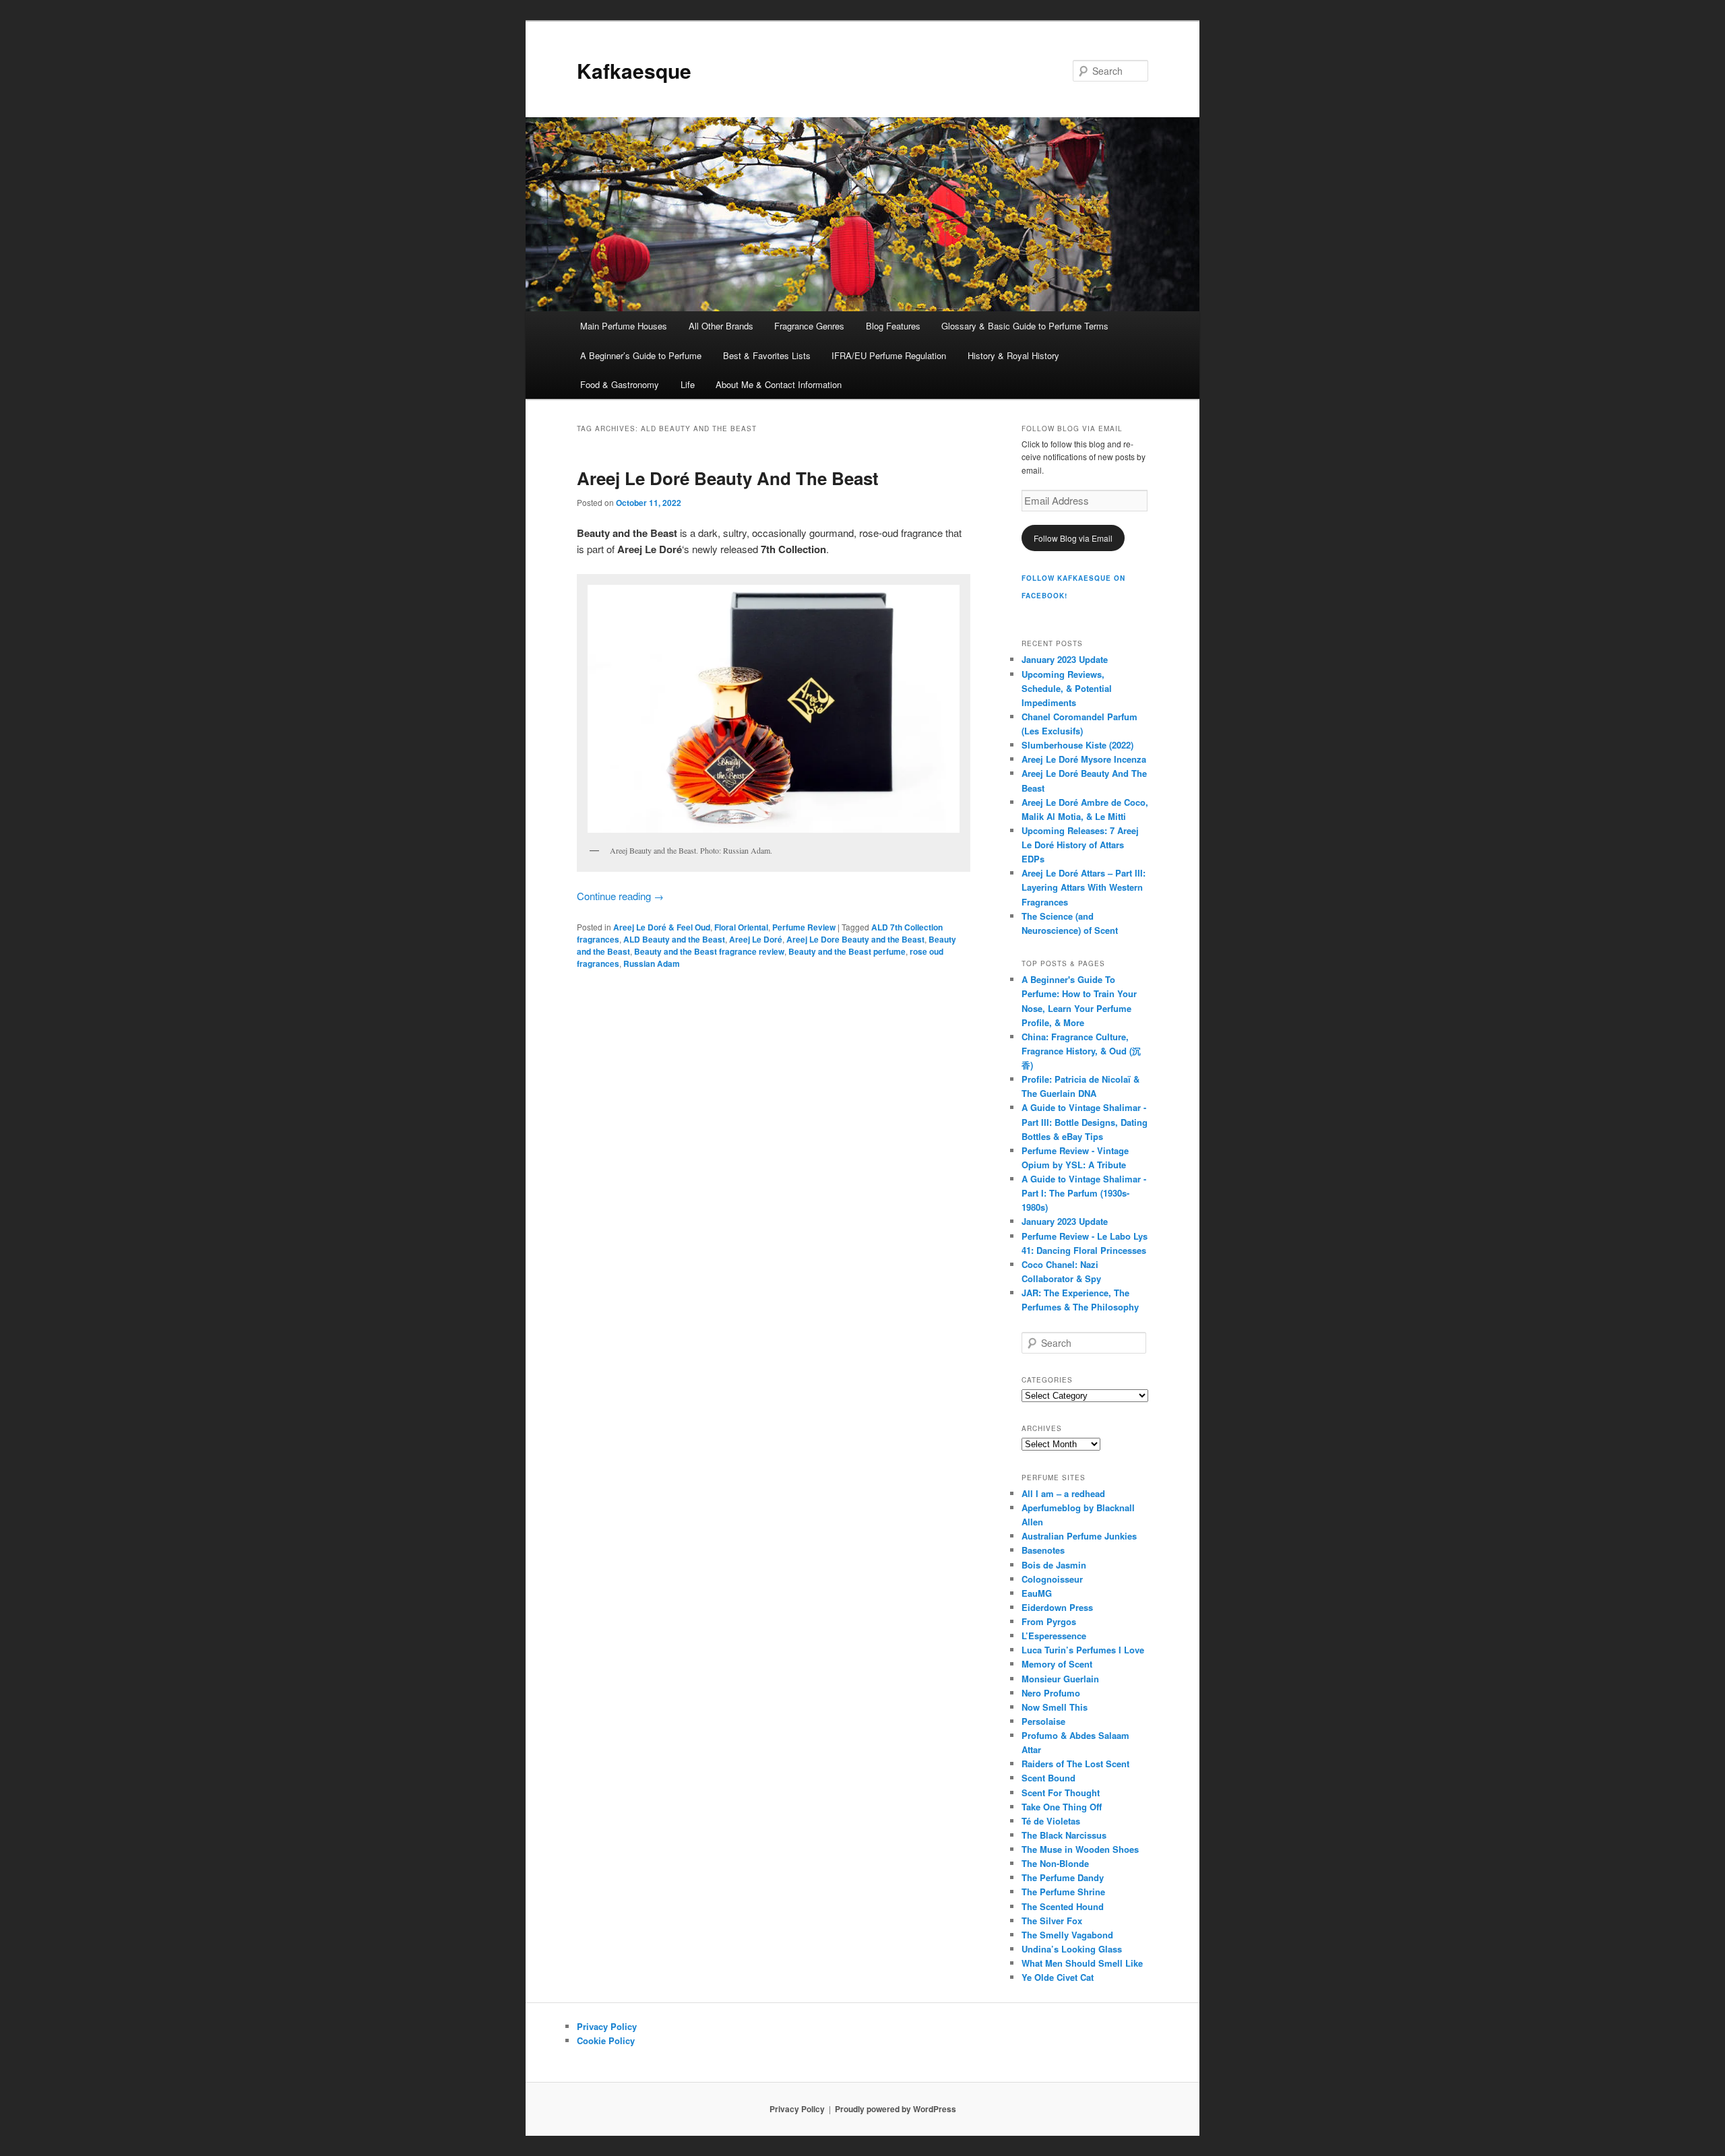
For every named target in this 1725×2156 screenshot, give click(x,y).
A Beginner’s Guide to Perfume (641, 355)
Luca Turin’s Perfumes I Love (1083, 1650)
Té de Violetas (1051, 1821)
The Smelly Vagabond (1067, 1935)
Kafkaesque (634, 70)
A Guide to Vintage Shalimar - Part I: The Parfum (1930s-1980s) (1084, 1193)
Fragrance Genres (809, 326)
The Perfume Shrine (1063, 1892)
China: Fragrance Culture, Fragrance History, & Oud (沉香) (1081, 1051)
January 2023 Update (1065, 659)
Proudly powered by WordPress (896, 2109)
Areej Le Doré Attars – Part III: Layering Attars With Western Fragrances (1084, 887)
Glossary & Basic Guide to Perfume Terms (1025, 326)
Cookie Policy (606, 2040)
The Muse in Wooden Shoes (1080, 1849)
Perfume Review (804, 927)
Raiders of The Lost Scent (1075, 1764)
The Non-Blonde (1055, 1863)
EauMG (1037, 1593)
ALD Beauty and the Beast (674, 939)
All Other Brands (721, 326)
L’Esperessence (1054, 1636)
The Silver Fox (1052, 1921)
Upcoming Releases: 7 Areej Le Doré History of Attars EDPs (1080, 845)
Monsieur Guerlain (1060, 1679)
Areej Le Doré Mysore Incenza (1084, 759)
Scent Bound (1048, 1778)
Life (688, 384)
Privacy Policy (607, 2026)
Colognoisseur (1052, 1579)
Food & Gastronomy (620, 384)
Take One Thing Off (1062, 1807)
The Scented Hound (1063, 1906)
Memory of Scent (1057, 1664)
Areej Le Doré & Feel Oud (662, 927)
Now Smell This (1055, 1707)
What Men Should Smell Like (1082, 1963)
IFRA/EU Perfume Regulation (889, 355)
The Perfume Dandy (1063, 1877)
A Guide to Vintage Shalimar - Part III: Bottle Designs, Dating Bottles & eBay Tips (1085, 1121)
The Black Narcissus (1064, 1835)
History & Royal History (1013, 355)
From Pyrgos (1049, 1621)
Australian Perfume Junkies (1079, 1536)
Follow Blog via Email (1073, 538)
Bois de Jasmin (1054, 1565)
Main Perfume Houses (624, 326)
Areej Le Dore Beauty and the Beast (855, 939)
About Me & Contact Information (779, 384)
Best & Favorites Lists (767, 355)
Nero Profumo (1051, 1693)
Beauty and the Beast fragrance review (709, 951)
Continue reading (620, 896)
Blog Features (893, 326)
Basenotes (1043, 1550)
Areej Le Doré (756, 939)
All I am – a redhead (1063, 1493)
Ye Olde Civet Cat (1058, 1977)
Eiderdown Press (1057, 1607)
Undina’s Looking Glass (1072, 1949)
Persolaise (1043, 1721)
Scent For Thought (1061, 1793)
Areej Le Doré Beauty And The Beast (728, 478)
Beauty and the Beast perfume (847, 951)
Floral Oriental (741, 927)
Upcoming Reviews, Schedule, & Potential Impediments (1067, 688)
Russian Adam (652, 963)
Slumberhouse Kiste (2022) (1077, 745)
